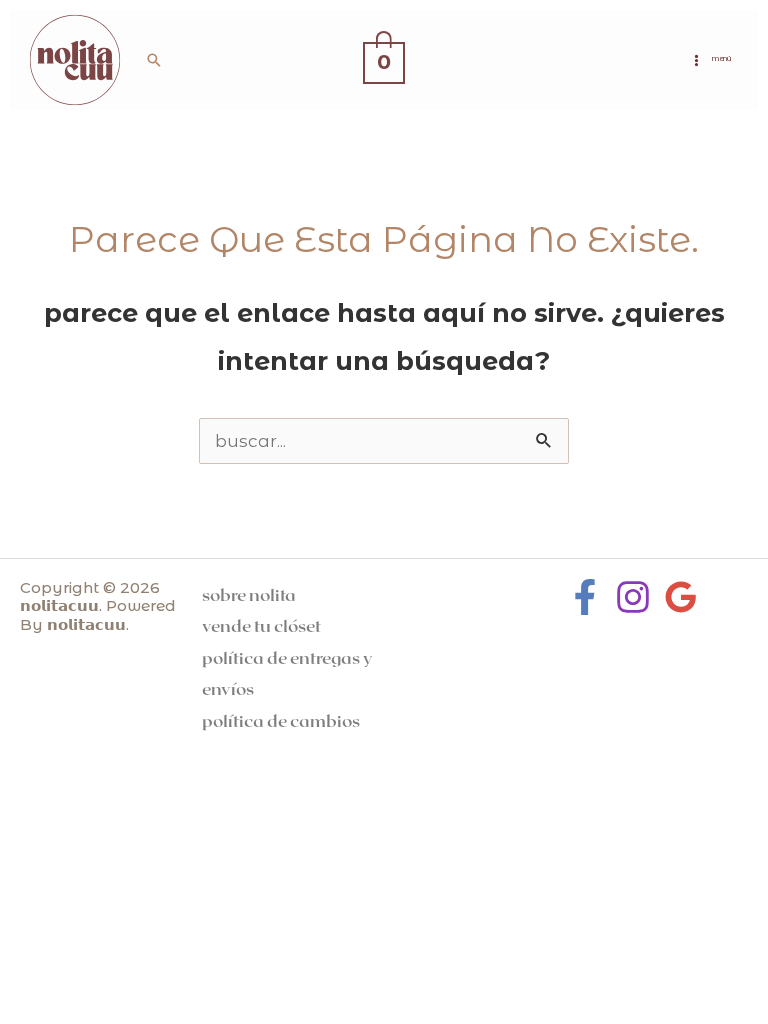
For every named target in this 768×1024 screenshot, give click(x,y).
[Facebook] (585, 597)
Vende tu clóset (261, 625)
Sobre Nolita (249, 594)
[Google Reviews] (681, 597)
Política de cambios (281, 720)
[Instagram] (633, 597)
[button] (154, 60)
